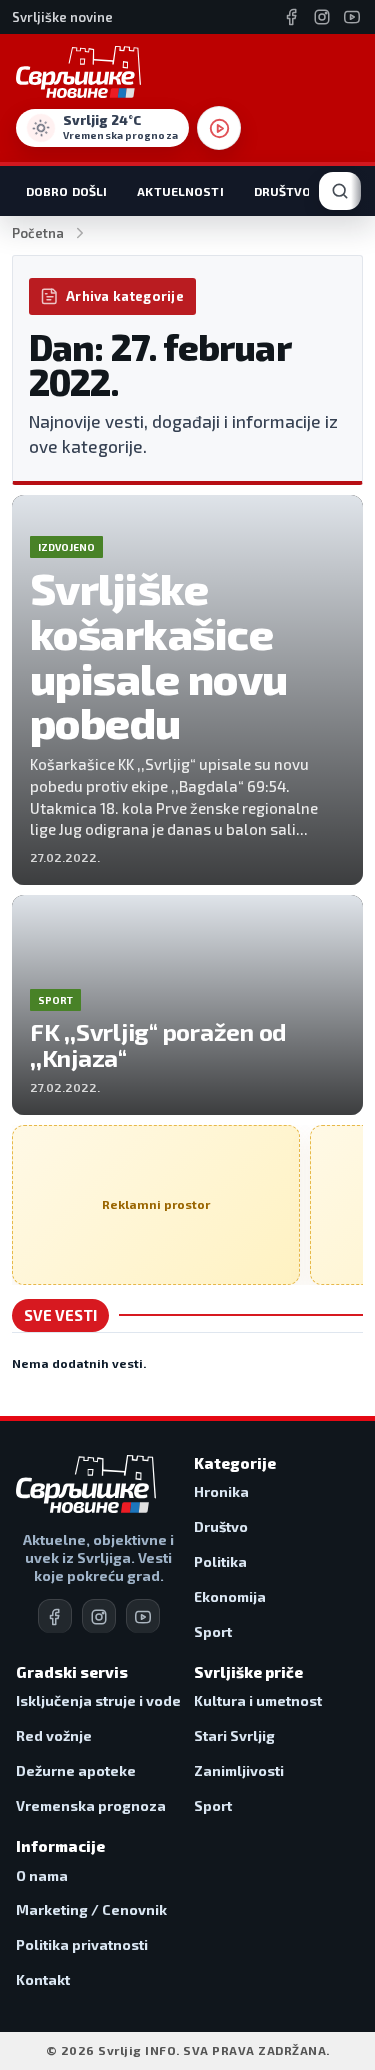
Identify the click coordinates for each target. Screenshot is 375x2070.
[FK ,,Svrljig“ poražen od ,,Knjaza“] (187, 1005)
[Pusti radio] (219, 128)
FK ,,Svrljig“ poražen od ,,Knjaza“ (158, 1044)
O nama (42, 1875)
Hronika (221, 1491)
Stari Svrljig (234, 1735)
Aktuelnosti (180, 191)
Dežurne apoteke (76, 1770)
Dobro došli (66, 191)
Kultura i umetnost (258, 1700)
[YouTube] (352, 17)
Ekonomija (230, 1596)
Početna (38, 233)
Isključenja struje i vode (98, 1700)
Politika (220, 1561)
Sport (213, 1631)
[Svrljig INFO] (78, 72)
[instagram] (99, 1616)
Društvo (283, 191)
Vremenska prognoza (91, 1805)
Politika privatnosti (82, 1944)
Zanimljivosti (239, 1770)
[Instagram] (322, 17)
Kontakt (43, 1979)
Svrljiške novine (62, 17)
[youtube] (143, 1616)
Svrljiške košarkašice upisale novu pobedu (158, 655)
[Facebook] (292, 17)
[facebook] (55, 1616)
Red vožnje (54, 1735)
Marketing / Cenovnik (91, 1909)
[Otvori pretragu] (340, 191)
